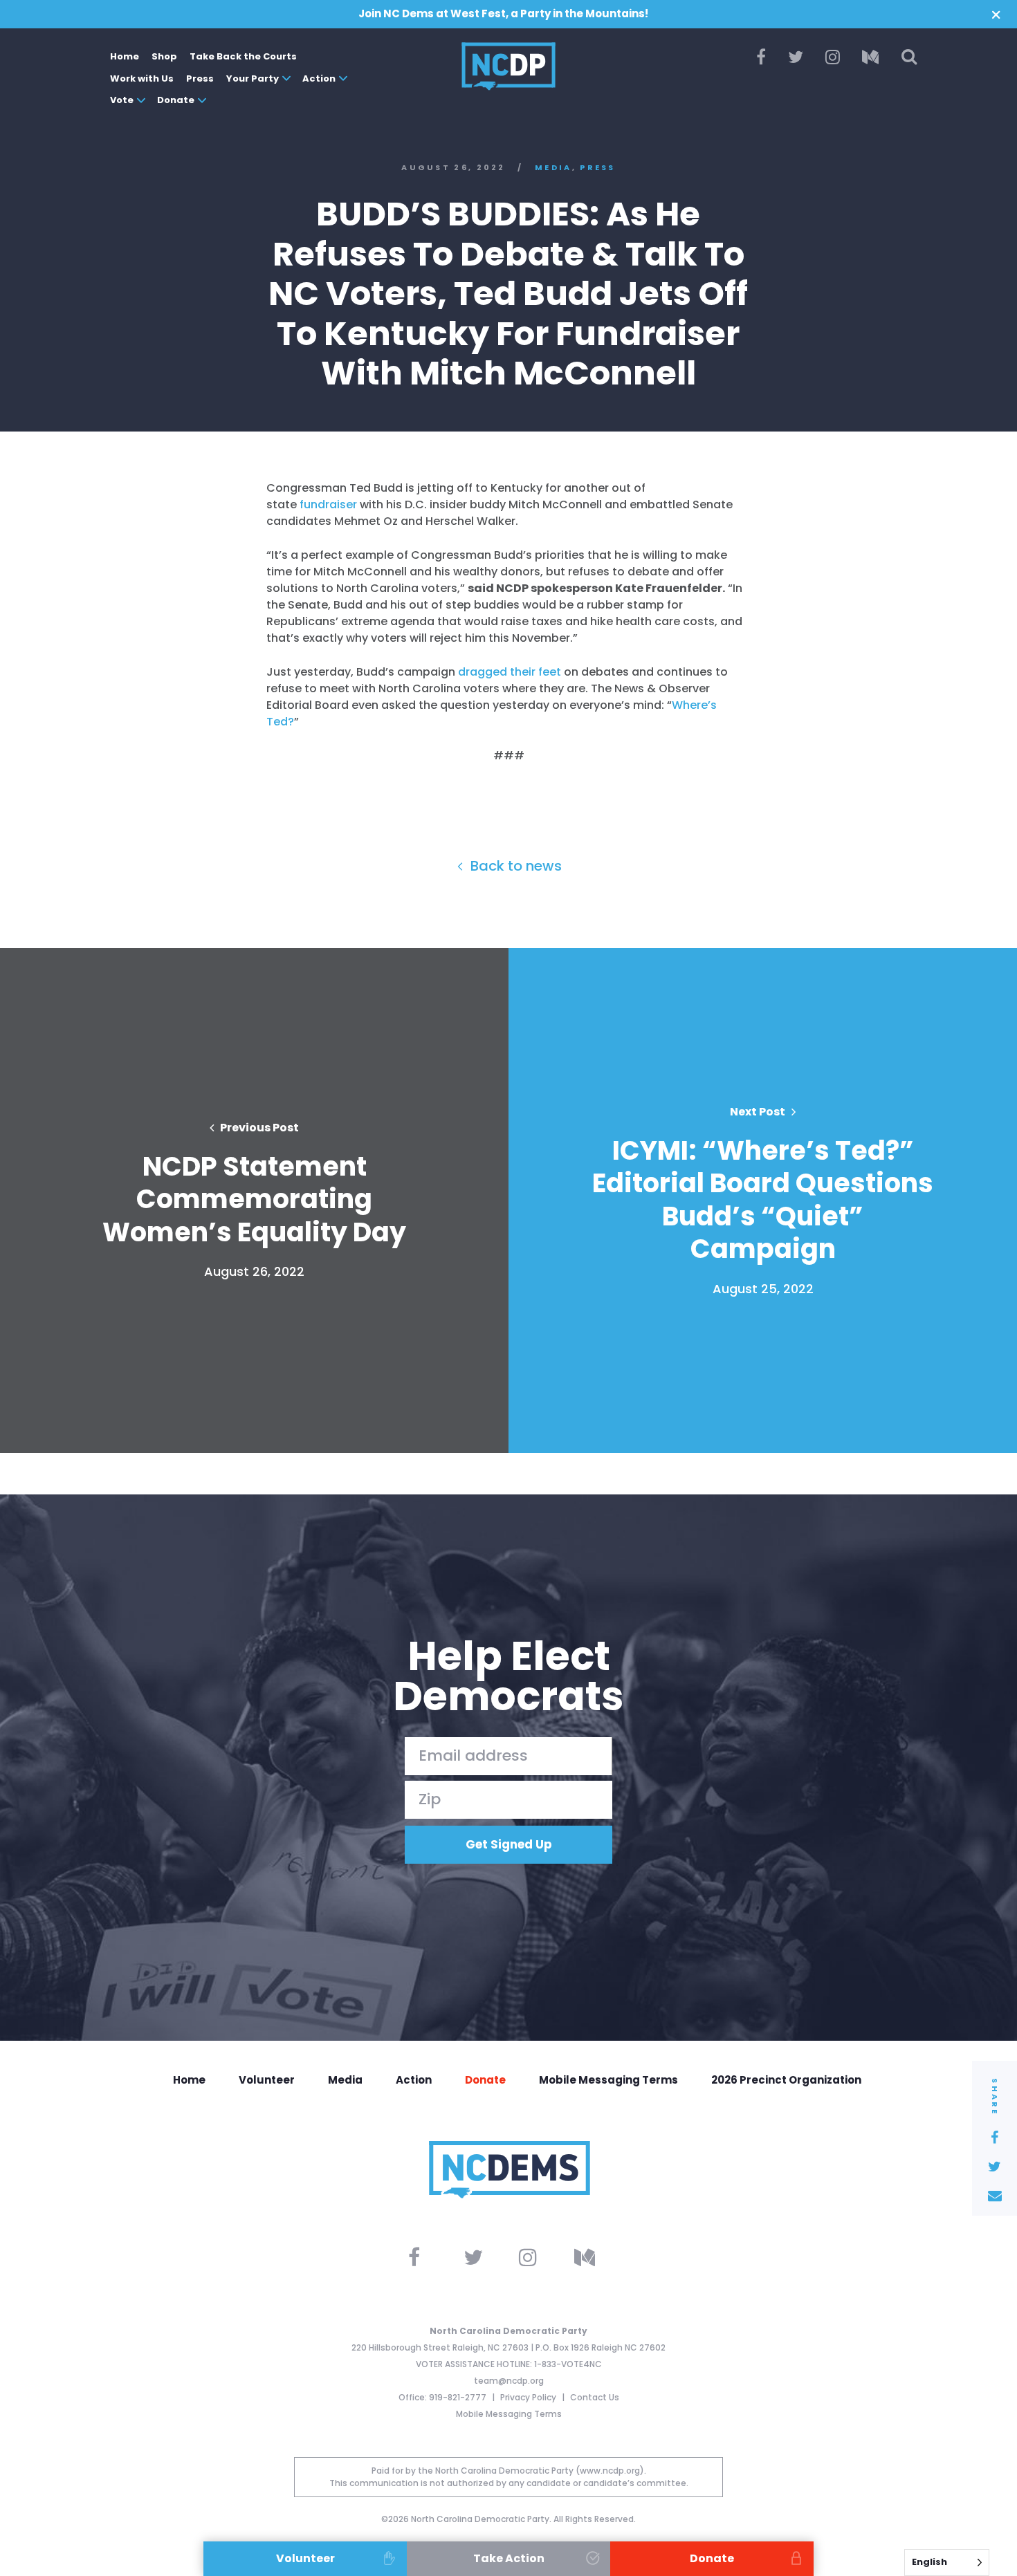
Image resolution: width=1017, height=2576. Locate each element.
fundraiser (328, 504)
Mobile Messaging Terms (608, 2080)
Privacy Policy (529, 2397)
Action (319, 78)
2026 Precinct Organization (786, 2080)
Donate (176, 100)
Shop (164, 56)
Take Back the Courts (243, 56)
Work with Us (142, 78)
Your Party (253, 78)
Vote (122, 100)
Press (200, 78)
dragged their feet (510, 672)
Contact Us (595, 2397)
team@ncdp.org (509, 2381)
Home (125, 56)
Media (553, 168)
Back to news (514, 866)
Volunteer (267, 2080)
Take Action (509, 2558)
